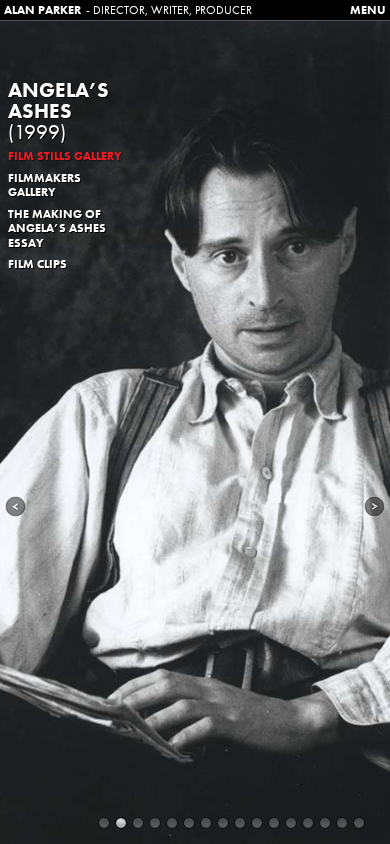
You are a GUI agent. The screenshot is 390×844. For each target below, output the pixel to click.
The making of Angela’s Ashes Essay (57, 228)
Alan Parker (42, 10)
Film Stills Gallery (65, 156)
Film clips (37, 264)
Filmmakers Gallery (44, 185)
